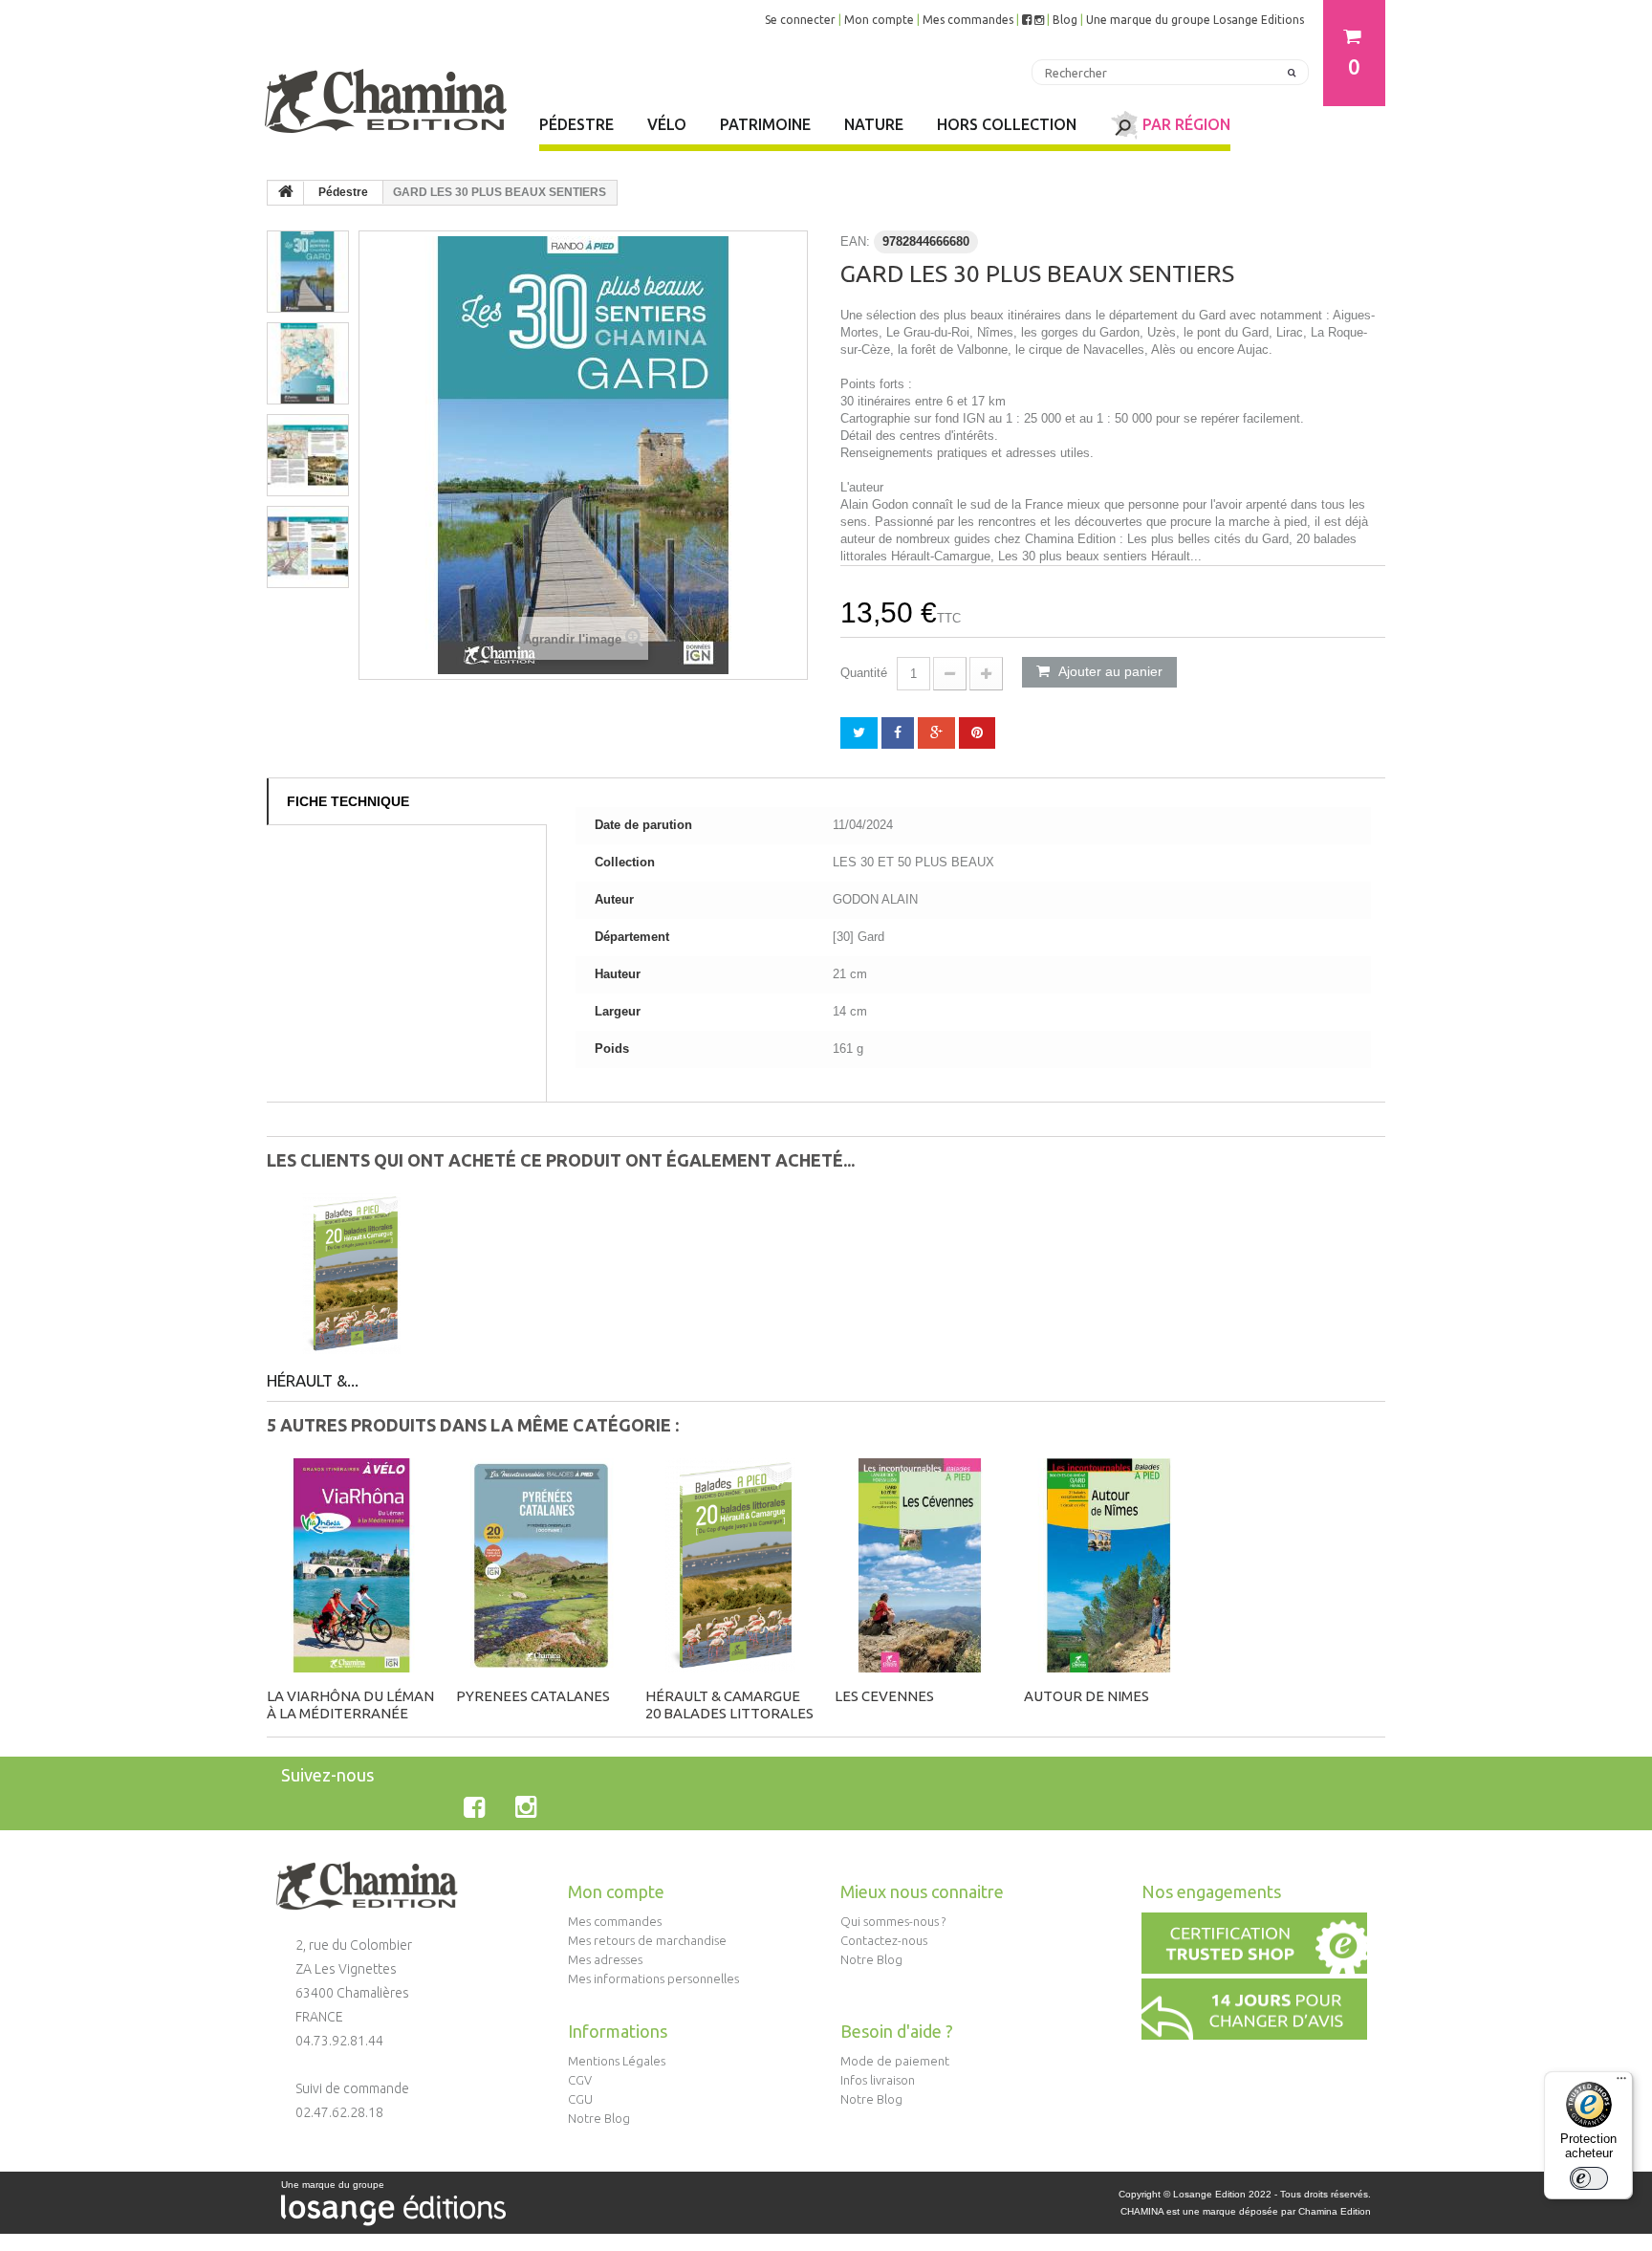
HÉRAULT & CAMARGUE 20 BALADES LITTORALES (729, 1705)
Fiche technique (348, 801)
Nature (874, 124)
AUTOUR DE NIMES (1087, 1696)
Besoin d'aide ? (897, 2031)
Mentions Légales (617, 2061)
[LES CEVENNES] (920, 1565)
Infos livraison (878, 2080)
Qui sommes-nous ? (893, 1921)
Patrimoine (765, 124)
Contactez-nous (884, 1940)
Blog (1065, 20)
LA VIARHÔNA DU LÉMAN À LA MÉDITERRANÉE (350, 1705)
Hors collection (1007, 124)
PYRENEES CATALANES (533, 1696)
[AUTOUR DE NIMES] (1109, 1565)
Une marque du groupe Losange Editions (1195, 20)
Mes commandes (968, 20)
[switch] (1589, 2178)
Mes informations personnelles (653, 1978)
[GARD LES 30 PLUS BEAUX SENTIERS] (308, 272)
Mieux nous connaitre (922, 1891)
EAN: (855, 241)
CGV (580, 2080)
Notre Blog (871, 1959)
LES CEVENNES (884, 1696)
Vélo (667, 124)
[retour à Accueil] (286, 193)
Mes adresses (605, 1959)
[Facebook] (478, 1807)
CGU (580, 2099)
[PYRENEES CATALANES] (541, 1565)
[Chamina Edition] (386, 93)
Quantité (864, 673)
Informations (618, 2031)
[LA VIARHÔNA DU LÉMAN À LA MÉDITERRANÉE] (352, 1565)
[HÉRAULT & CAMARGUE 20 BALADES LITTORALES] (352, 1274)
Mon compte (879, 20)
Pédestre (576, 124)
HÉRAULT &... (313, 1380)
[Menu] (1621, 2083)
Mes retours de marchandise (647, 1940)
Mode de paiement (895, 2061)
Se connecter (800, 20)
